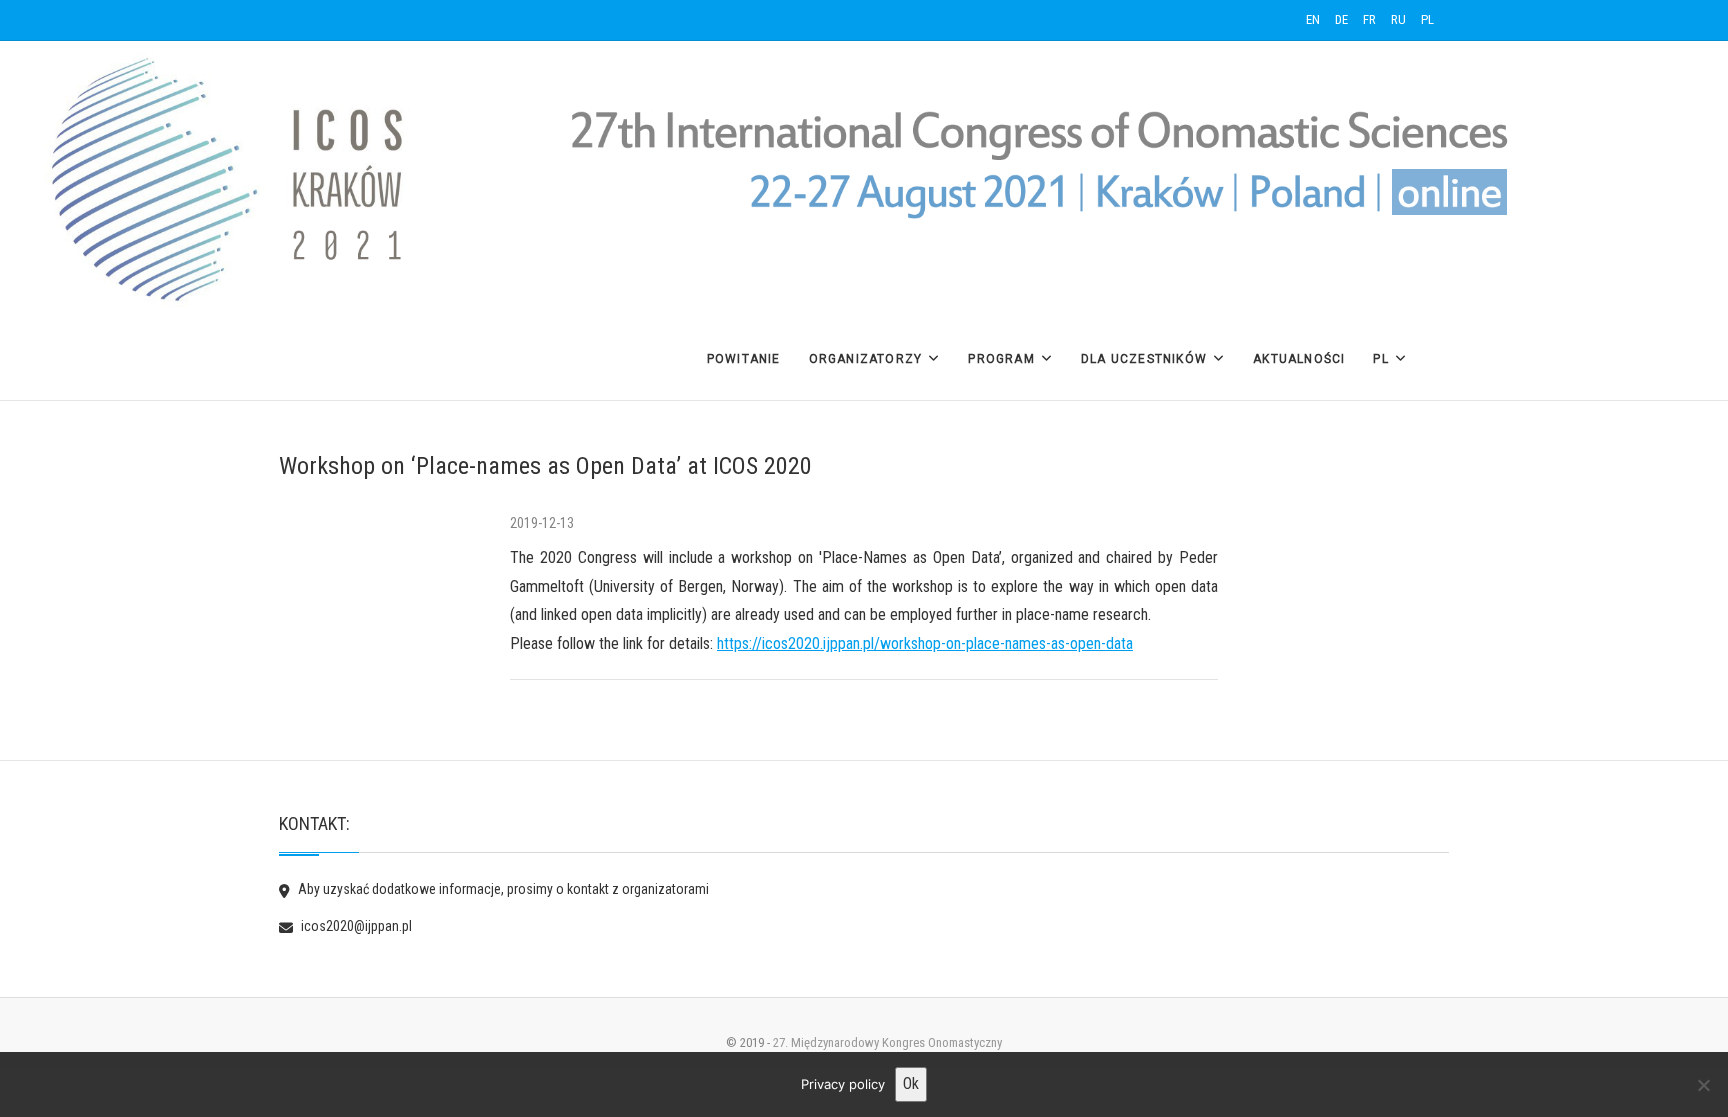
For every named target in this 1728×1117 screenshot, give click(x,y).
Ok (911, 1083)
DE (1341, 19)
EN (1313, 19)
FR (1369, 19)
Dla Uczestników (1144, 359)
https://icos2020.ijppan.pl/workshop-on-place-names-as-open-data (925, 643)
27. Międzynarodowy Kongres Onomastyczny (887, 1042)
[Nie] (1703, 1085)
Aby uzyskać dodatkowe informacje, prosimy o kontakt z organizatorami (502, 889)
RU (1398, 19)
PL (1427, 19)
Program (1001, 359)
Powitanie (744, 359)
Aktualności (1299, 359)
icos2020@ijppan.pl (355, 926)
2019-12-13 (542, 523)
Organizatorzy (866, 359)
